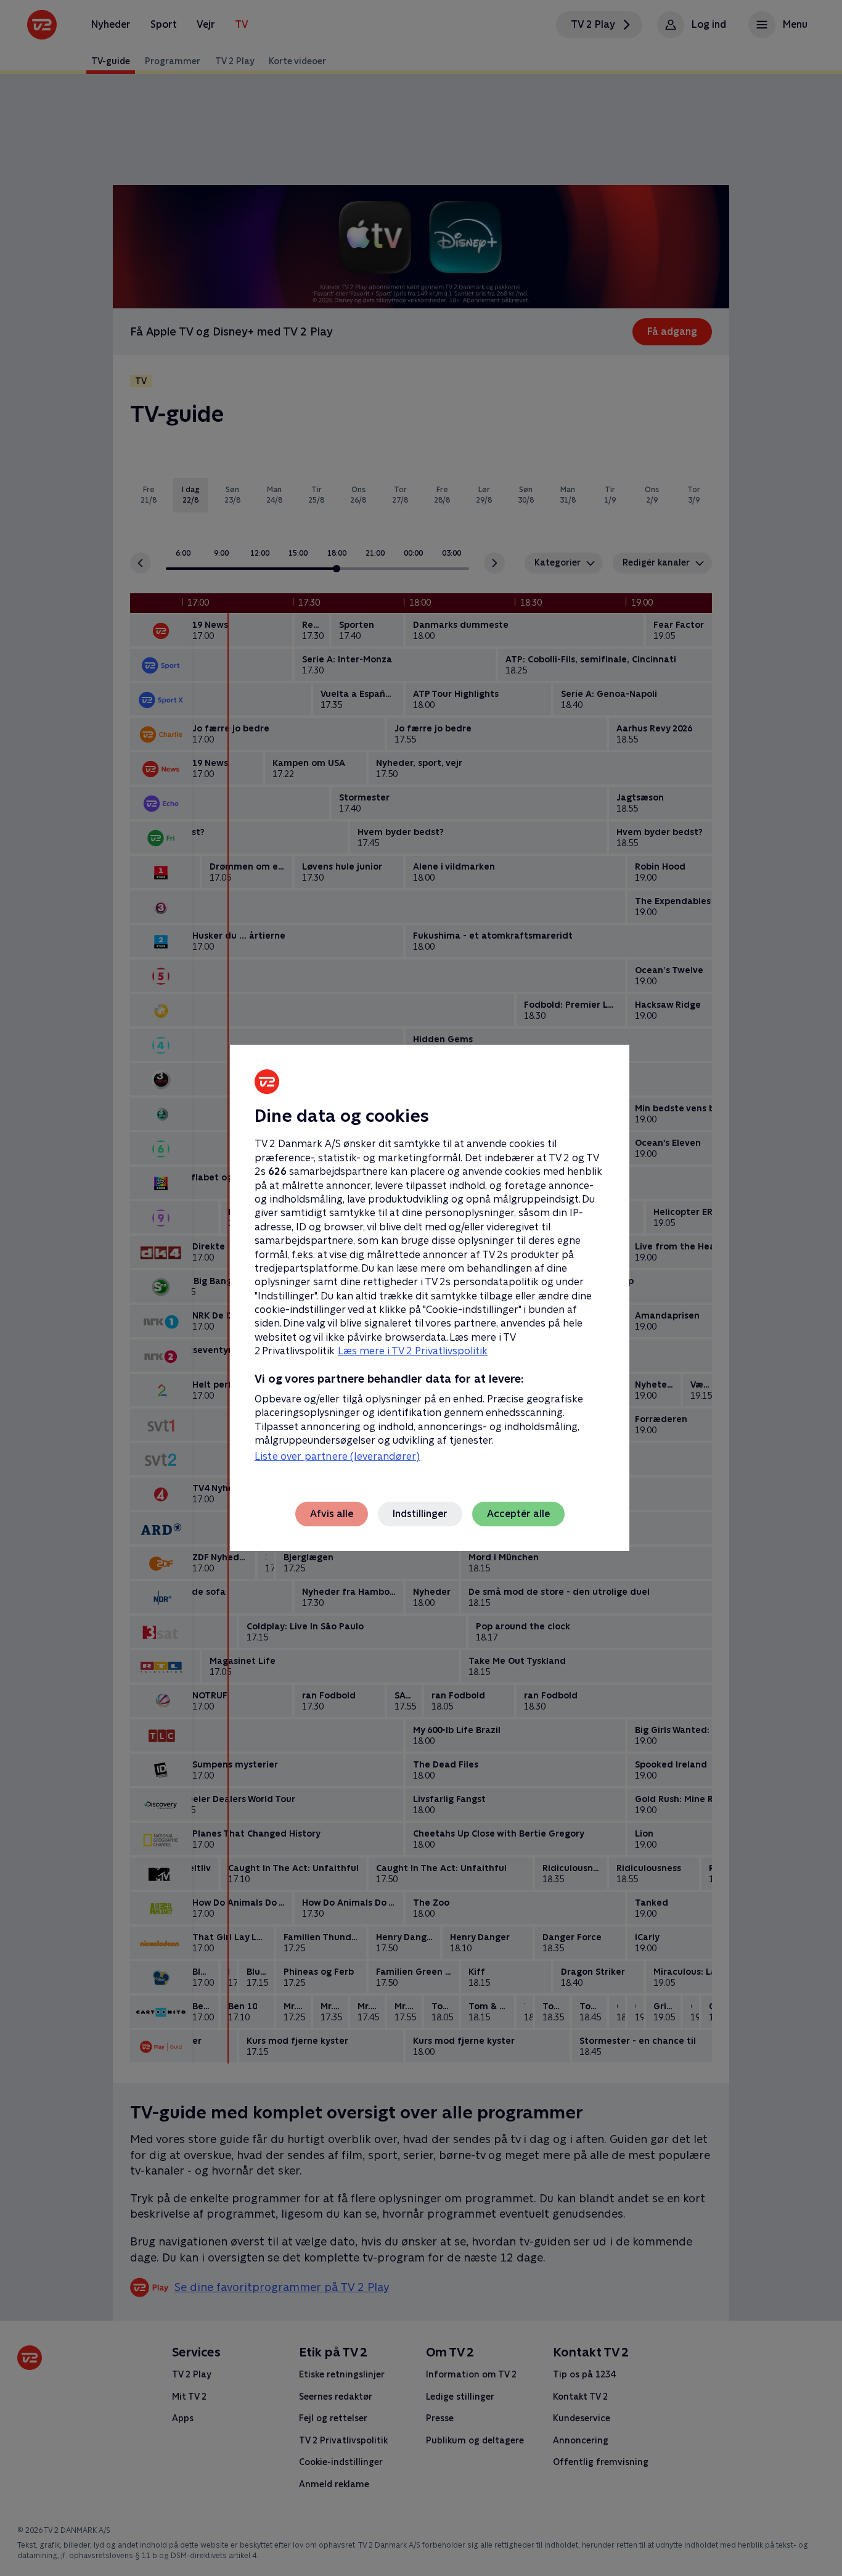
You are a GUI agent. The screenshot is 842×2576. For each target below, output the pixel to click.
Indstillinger (420, 1514)
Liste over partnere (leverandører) (337, 1456)
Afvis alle (332, 1514)
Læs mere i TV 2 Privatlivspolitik (413, 1351)
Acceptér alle (518, 1514)
